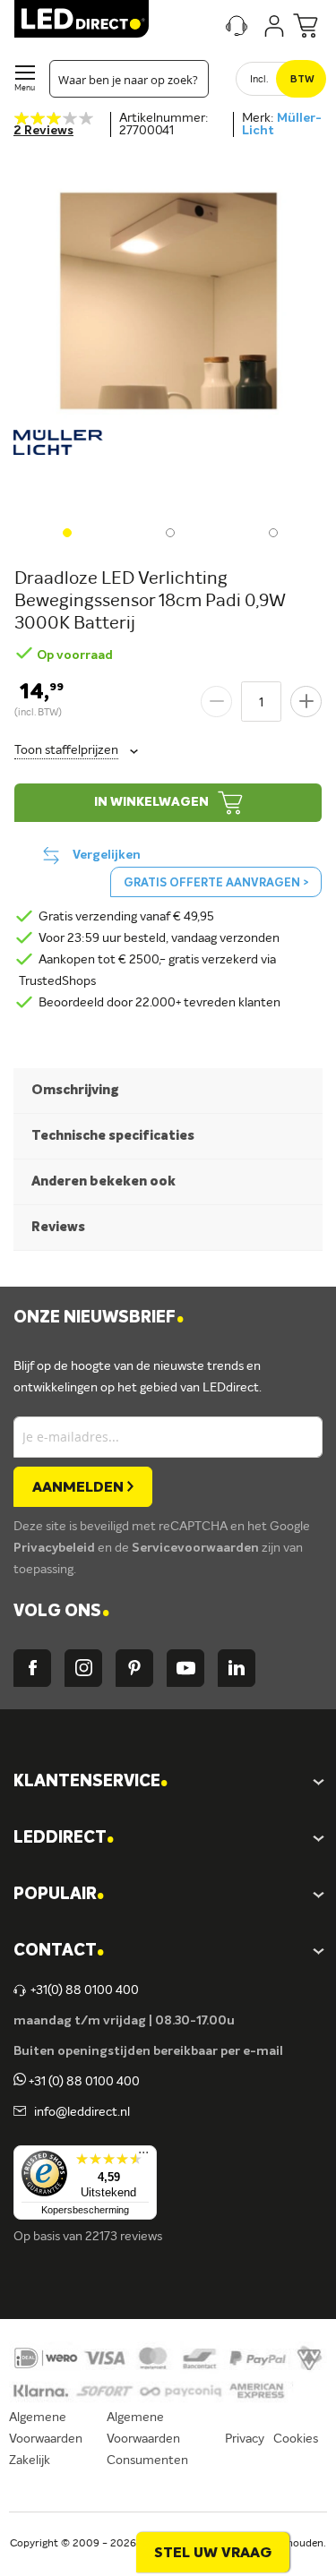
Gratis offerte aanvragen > (216, 883)
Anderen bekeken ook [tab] (103, 1181)
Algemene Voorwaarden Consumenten (147, 2439)
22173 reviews (124, 2237)
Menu (25, 88)
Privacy (245, 2439)
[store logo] (82, 19)
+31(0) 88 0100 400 (85, 1990)
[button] (65, 531)
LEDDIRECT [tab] (64, 1839)
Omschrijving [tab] (75, 1090)
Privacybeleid (56, 1548)
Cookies (296, 2439)
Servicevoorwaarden (197, 1548)
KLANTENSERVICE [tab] (90, 1782)
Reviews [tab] (58, 1227)
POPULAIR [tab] (59, 1895)
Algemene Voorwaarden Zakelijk (46, 2439)
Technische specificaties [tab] (113, 1136)
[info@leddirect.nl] (20, 2112)
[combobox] (129, 79)
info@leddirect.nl (79, 2112)
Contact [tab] (59, 1951)
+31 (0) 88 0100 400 (83, 2082)
